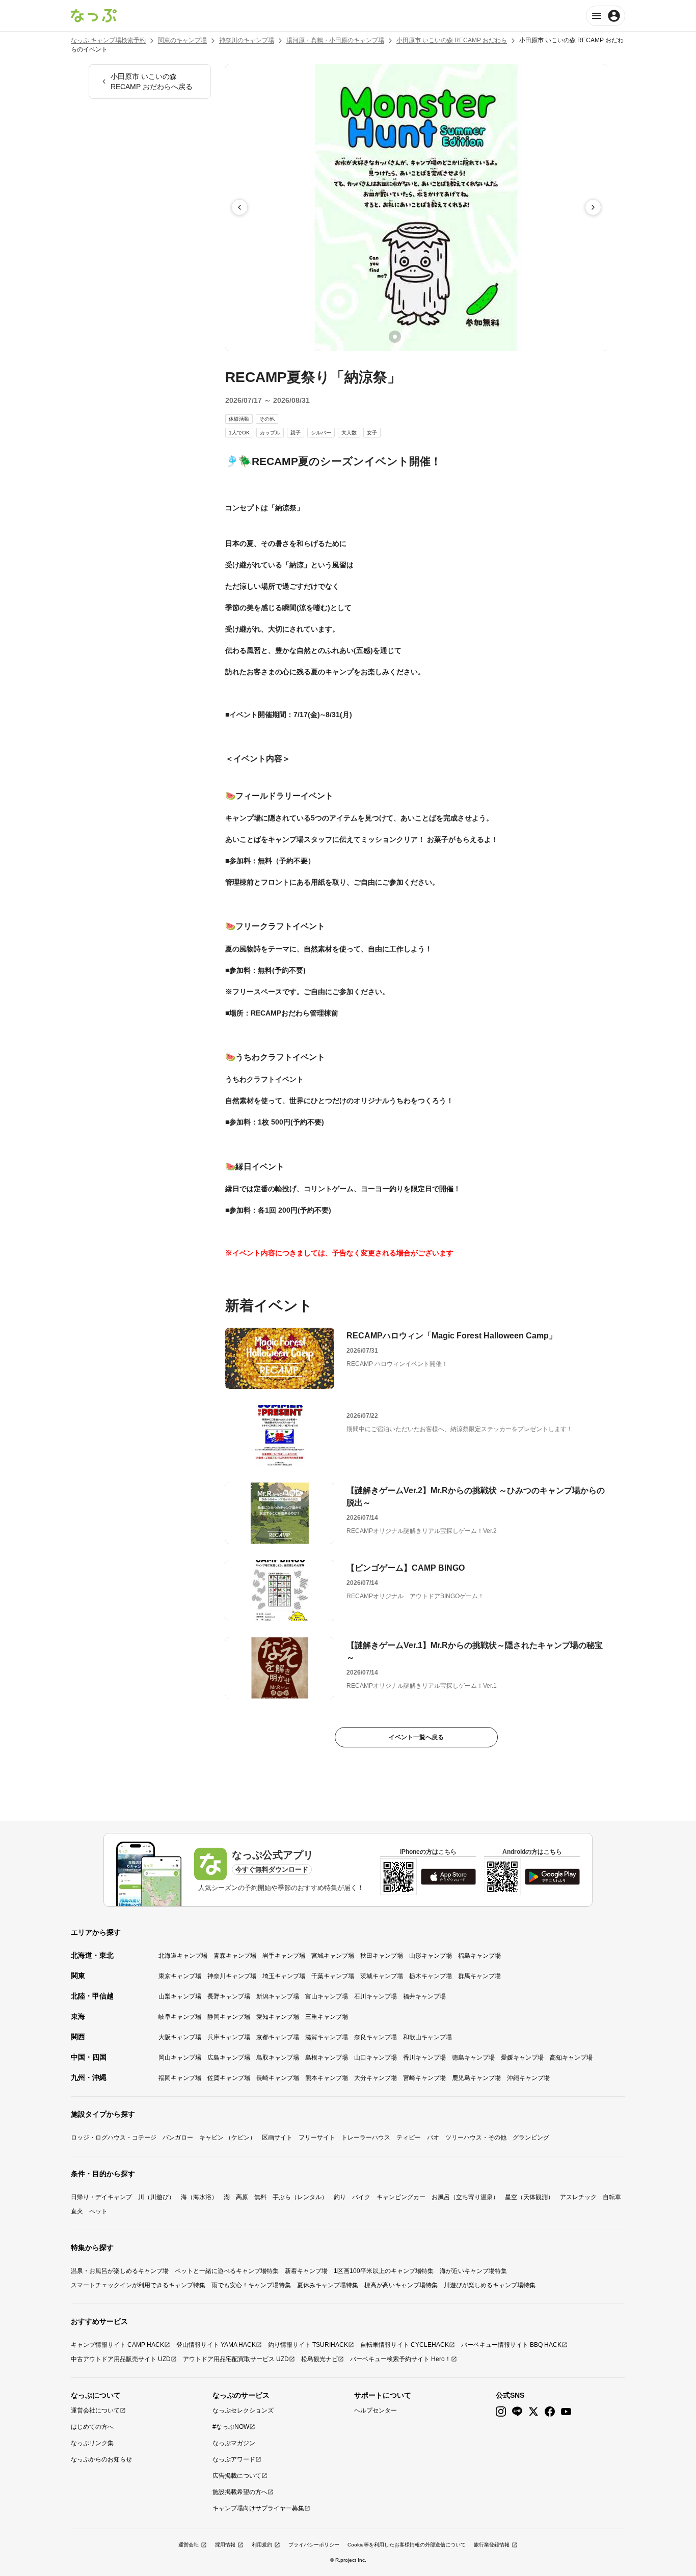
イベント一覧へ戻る (416, 1737)
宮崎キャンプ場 (424, 2078)
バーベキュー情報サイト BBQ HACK (511, 2345)
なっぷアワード (234, 2459)
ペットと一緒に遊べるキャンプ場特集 (227, 2271)
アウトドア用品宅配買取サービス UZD (236, 2359)
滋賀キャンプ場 (327, 2037)
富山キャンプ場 (327, 1996)
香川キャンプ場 (424, 2058)
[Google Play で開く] (552, 1877)
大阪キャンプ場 (180, 2037)
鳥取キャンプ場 (278, 2058)
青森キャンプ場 (235, 1956)
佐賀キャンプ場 (229, 2078)
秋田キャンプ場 (382, 1956)
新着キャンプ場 (306, 2271)
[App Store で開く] (448, 1877)
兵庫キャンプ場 (229, 2037)
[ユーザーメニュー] (606, 16)
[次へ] (593, 207)
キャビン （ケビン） (227, 2137)
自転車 (612, 2197)
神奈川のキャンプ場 (247, 40)
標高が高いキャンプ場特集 (401, 2285)
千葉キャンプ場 (333, 1976)
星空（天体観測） (529, 2197)
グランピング (531, 2137)
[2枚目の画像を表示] (409, 337)
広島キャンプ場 (229, 2058)
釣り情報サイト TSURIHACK (308, 2345)
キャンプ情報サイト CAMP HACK (117, 2345)
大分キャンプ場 (376, 2078)
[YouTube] (566, 2412)
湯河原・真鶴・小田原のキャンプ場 (335, 40)
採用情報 (225, 2545)
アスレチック (578, 2197)
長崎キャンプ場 (278, 2078)
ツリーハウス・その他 (476, 2137)
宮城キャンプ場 (333, 1956)
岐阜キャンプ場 (180, 2017)
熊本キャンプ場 (327, 2078)
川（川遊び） (156, 2197)
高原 (242, 2197)
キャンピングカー (401, 2197)
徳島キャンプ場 (473, 2058)
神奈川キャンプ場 (232, 1976)
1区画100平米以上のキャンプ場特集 (384, 2271)
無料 (260, 2197)
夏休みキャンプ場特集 (328, 2285)
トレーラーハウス (366, 2137)
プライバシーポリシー (314, 2545)
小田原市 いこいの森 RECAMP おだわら (452, 40)
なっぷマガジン (234, 2443)
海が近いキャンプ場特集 (473, 2271)
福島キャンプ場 (479, 1956)
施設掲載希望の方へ (240, 2492)
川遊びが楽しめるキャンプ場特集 (490, 2285)
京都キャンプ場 (278, 2037)
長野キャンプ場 (229, 1996)
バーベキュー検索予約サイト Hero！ (400, 2359)
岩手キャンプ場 (284, 1956)
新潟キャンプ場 (278, 1996)
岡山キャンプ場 (180, 2058)
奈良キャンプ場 (376, 2037)
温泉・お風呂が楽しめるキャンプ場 (120, 2271)
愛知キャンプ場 (278, 2017)
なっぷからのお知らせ (101, 2459)
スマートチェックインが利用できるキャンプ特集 (138, 2285)
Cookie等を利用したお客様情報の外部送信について (407, 2545)
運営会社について (95, 2410)
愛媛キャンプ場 (522, 2058)
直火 (77, 2211)
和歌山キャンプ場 (427, 2037)
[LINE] (517, 2412)
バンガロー (178, 2137)
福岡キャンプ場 (180, 2078)
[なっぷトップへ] (94, 16)
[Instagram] (501, 2412)
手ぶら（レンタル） (300, 2197)
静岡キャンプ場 (229, 2017)
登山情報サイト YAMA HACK (216, 2345)
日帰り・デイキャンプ (101, 2197)
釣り (340, 2197)
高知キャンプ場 (571, 2058)
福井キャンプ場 (424, 1996)
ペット (98, 2211)
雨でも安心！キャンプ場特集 (251, 2285)
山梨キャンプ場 (180, 1996)
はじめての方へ (92, 2427)
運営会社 (189, 2545)
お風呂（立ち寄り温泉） (465, 2197)
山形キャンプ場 (431, 1956)
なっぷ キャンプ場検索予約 (108, 40)
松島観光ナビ (319, 2359)
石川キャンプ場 (376, 1996)
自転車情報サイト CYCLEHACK (405, 2345)
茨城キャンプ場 (382, 1976)
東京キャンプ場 (180, 1976)
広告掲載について (237, 2476)
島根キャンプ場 (327, 2058)
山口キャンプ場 (376, 2058)
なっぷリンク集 (92, 2443)
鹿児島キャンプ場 (476, 2078)
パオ (433, 2137)
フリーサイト (317, 2137)
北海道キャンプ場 (183, 1956)
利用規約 (262, 2545)
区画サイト (277, 2137)
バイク (361, 2197)
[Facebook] (550, 2412)
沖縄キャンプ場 (528, 2078)
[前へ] (239, 207)
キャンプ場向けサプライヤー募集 (258, 2508)
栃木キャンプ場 (431, 1976)
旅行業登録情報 (492, 2545)
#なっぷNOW (231, 2427)
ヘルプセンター (376, 2410)
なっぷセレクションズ (243, 2410)
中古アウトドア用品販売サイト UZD (121, 2359)
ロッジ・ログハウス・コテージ (114, 2137)
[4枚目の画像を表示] (438, 337)
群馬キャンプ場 (479, 1976)
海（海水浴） (199, 2197)
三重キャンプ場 (327, 2017)
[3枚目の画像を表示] (423, 337)
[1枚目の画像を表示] (395, 337)
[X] (533, 2412)
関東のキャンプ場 (182, 40)
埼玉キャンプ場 (284, 1976)
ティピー (409, 2137)
